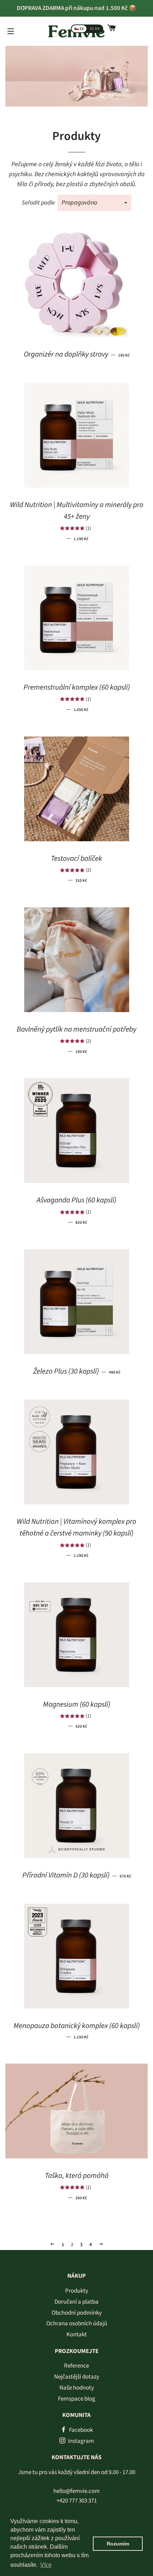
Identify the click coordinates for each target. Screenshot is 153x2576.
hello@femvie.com (76, 2491)
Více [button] (46, 2565)
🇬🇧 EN (95, 29)
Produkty (77, 2291)
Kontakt (77, 2335)
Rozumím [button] (118, 2544)
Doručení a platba (76, 2302)
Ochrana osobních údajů (77, 2324)
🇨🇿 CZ (79, 29)
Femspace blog (77, 2399)
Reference (76, 2366)
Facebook (80, 2430)
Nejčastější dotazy (77, 2377)
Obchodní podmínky (77, 2313)
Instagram (80, 2441)
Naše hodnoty (77, 2388)
